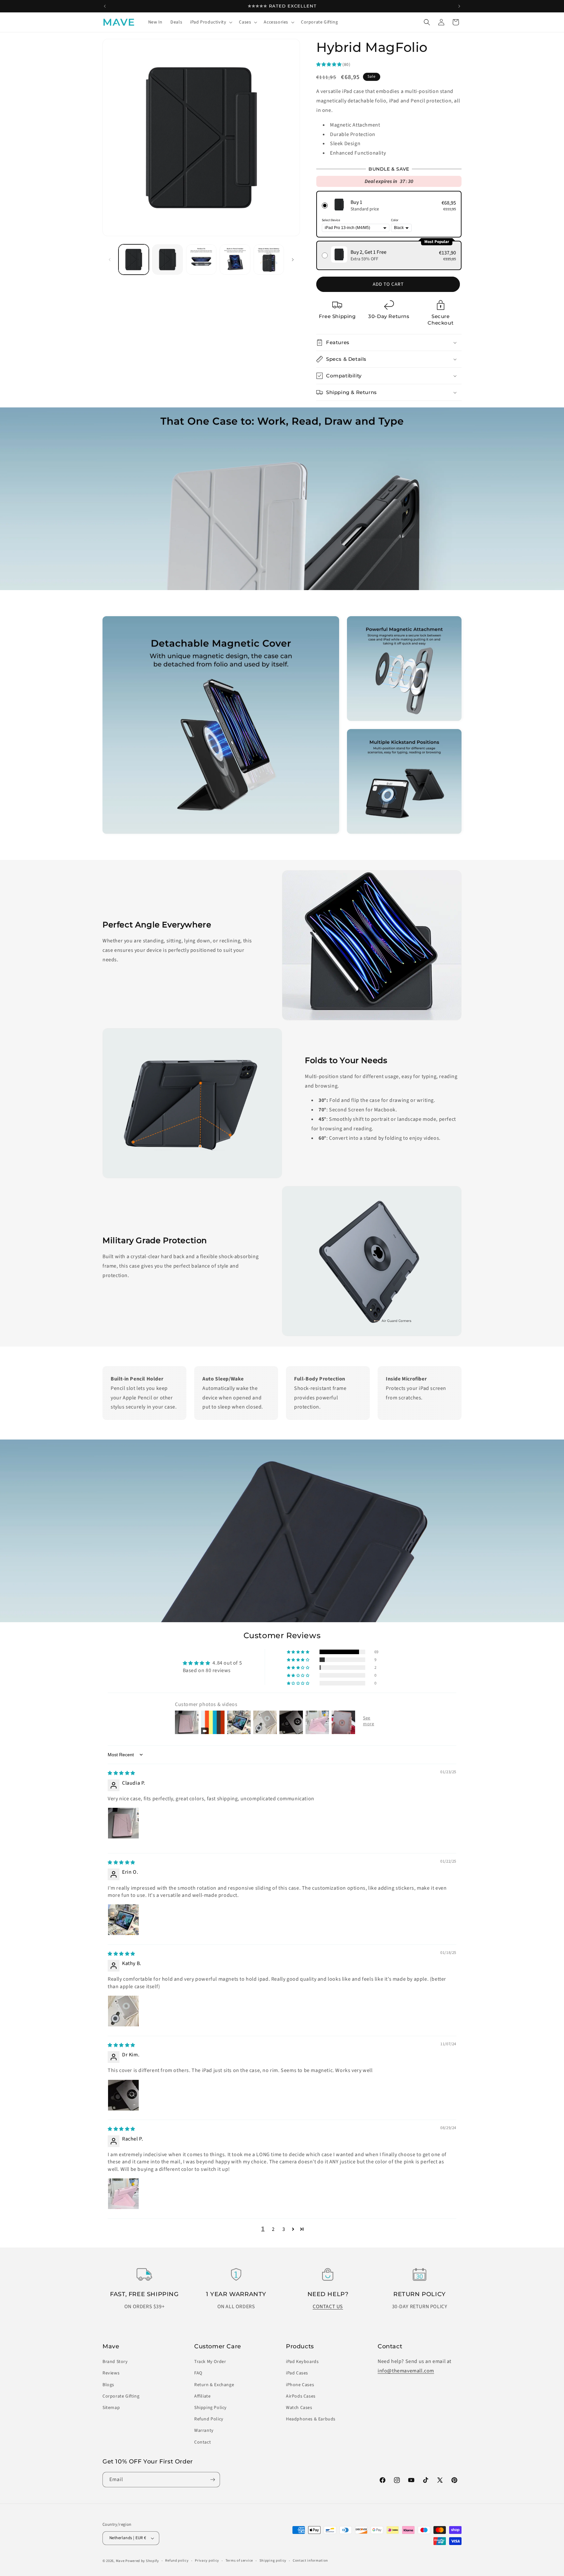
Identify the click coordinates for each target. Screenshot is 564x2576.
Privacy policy (207, 2561)
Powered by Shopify (142, 2561)
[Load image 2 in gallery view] (167, 259)
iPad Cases (297, 2373)
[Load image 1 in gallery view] (134, 259)
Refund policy (177, 2561)
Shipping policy (273, 2561)
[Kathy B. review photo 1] (123, 2011)
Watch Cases (299, 2408)
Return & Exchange (214, 2385)
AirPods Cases (301, 2396)
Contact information (310, 2561)
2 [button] (273, 2229)
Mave (120, 2561)
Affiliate (202, 2396)
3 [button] (284, 2229)
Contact (203, 2442)
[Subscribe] (212, 2480)
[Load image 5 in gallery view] (269, 259)
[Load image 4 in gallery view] (235, 259)
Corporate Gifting (121, 2396)
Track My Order (210, 2362)
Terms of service (239, 2561)
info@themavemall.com (406, 2371)
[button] (211, 22)
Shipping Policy (211, 2408)
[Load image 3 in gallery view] (201, 259)
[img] (121, 1773)
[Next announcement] (459, 6)
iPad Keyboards (302, 2362)
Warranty (204, 2431)
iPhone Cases (300, 2385)
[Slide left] (110, 260)
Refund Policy (209, 2419)
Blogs (108, 2385)
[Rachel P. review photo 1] (123, 2194)
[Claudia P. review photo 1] (123, 1823)
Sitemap (111, 2408)
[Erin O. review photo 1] (123, 1920)
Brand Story (115, 2362)
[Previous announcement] (105, 6)
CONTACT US (328, 2307)
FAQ (198, 2373)
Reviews (111, 2373)
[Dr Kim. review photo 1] (123, 2095)
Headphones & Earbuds (311, 2419)
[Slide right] (293, 260)
